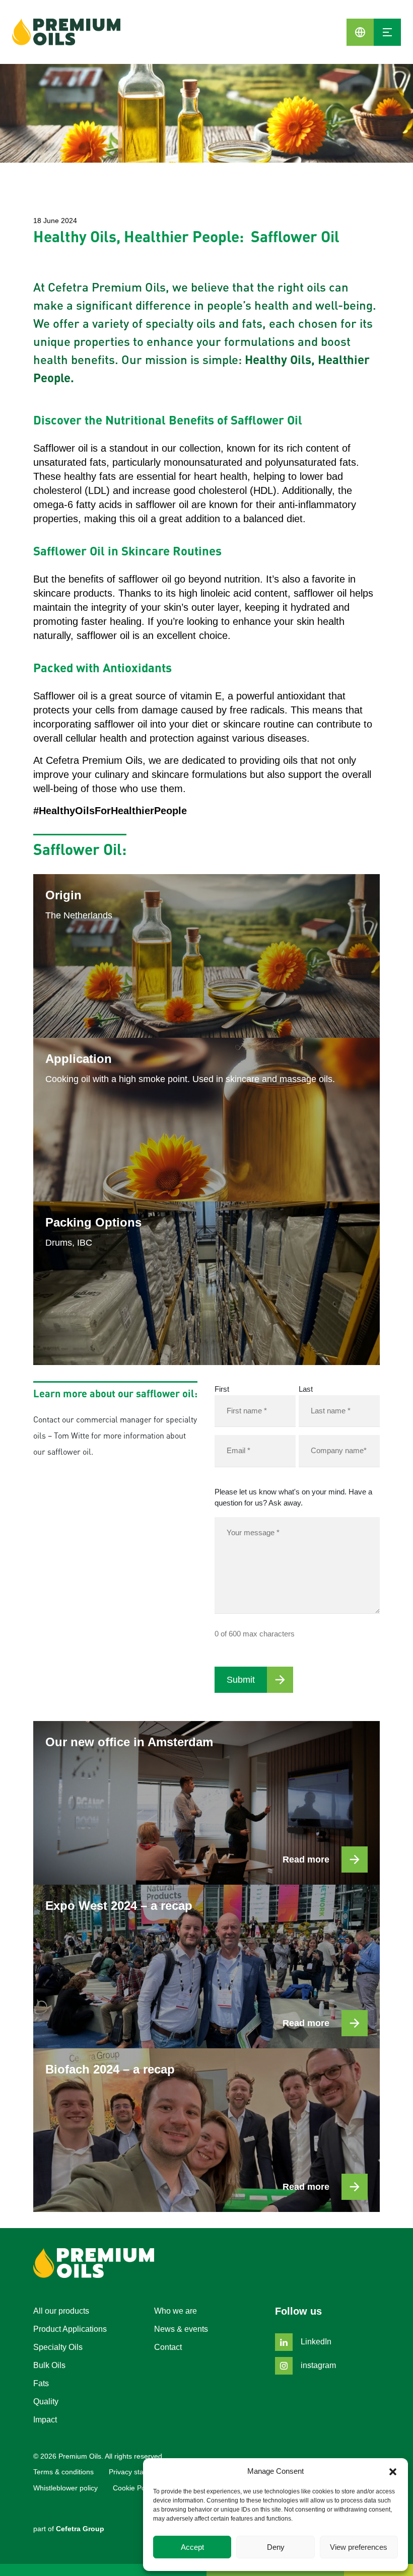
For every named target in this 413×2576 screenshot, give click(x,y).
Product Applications (70, 2329)
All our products (61, 2311)
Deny (276, 2547)
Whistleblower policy (65, 2488)
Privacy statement (137, 2472)
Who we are (176, 2311)
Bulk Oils (49, 2365)
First (222, 1389)
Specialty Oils (58, 2347)
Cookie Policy (134, 2488)
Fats (41, 2383)
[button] (393, 2471)
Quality (46, 2402)
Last (306, 1389)
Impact (45, 2420)
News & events (181, 2329)
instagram (317, 2365)
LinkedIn (315, 2342)
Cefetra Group (80, 2529)
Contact (168, 2347)
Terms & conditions (63, 2472)
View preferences (359, 2547)
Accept (192, 2547)
